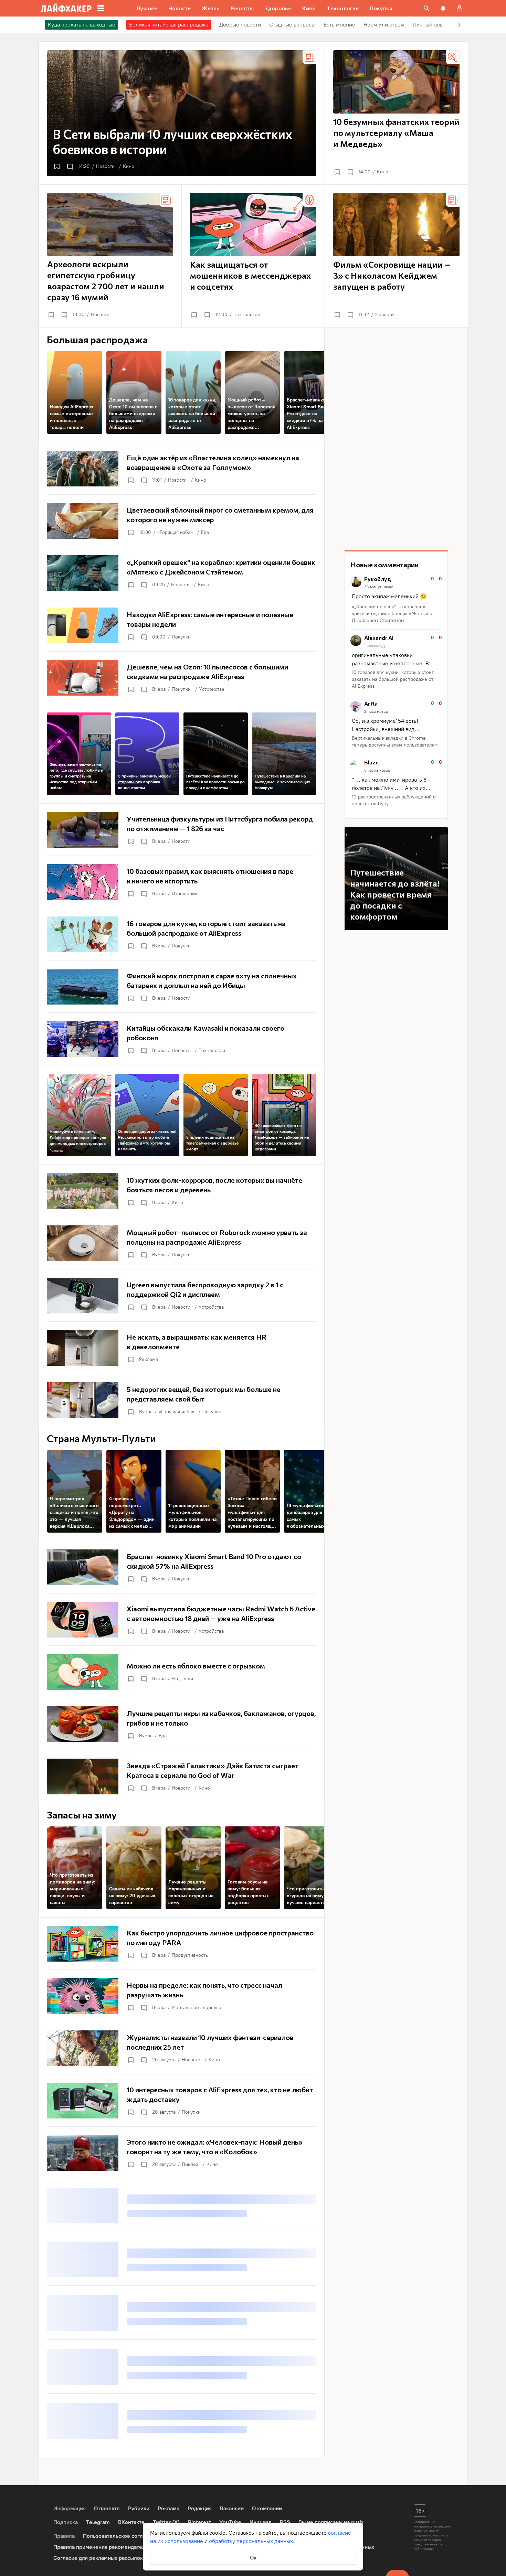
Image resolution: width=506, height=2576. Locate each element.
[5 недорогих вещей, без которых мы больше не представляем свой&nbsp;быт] (181, 1400)
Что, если (182, 1679)
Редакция (200, 2508)
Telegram (98, 2522)
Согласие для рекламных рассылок (98, 2558)
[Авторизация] (460, 8)
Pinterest (199, 2522)
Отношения (185, 894)
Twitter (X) (166, 2522)
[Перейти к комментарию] (396, 600)
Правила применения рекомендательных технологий (121, 2547)
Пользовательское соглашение (123, 2536)
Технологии (247, 315)
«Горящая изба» (175, 532)
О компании (267, 2508)
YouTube (230, 2522)
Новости (105, 166)
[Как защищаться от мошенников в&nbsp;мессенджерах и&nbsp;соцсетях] (253, 256)
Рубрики (139, 2508)
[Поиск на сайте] (426, 8)
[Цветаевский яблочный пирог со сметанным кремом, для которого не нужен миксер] (181, 521)
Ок (253, 2558)
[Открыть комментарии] (70, 167)
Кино (129, 166)
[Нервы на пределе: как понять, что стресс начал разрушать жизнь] (181, 1996)
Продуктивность (190, 1955)
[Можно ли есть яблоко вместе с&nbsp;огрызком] (181, 1672)
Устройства (212, 689)
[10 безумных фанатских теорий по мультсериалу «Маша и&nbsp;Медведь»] (396, 113)
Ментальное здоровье (197, 2008)
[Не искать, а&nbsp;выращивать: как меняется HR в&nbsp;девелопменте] (181, 1348)
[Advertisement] (396, 439)
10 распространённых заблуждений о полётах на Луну (394, 800)
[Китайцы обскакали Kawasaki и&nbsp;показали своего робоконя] (181, 1039)
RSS (285, 2522)
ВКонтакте (131, 2522)
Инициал (261, 2522)
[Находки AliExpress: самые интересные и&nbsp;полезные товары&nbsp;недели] (181, 625)
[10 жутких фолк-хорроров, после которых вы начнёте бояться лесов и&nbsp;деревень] (181, 1191)
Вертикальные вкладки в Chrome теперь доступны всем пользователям (395, 742)
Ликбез (190, 2164)
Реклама (56, 1151)
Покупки (181, 637)
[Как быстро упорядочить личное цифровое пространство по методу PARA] (181, 1944)
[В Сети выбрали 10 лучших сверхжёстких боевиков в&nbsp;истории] (182, 113)
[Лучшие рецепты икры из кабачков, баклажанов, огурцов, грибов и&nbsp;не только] (181, 1724)
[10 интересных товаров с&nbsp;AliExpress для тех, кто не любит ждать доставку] (181, 2101)
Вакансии (232, 2508)
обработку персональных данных (251, 2541)
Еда (205, 532)
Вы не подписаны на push (331, 2522)
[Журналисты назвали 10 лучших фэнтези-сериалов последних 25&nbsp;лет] (181, 2048)
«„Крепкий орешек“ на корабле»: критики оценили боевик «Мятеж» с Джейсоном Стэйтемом (392, 614)
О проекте (107, 2508)
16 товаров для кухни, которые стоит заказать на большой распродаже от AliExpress (393, 679)
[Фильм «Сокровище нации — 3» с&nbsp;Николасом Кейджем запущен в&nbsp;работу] (396, 256)
